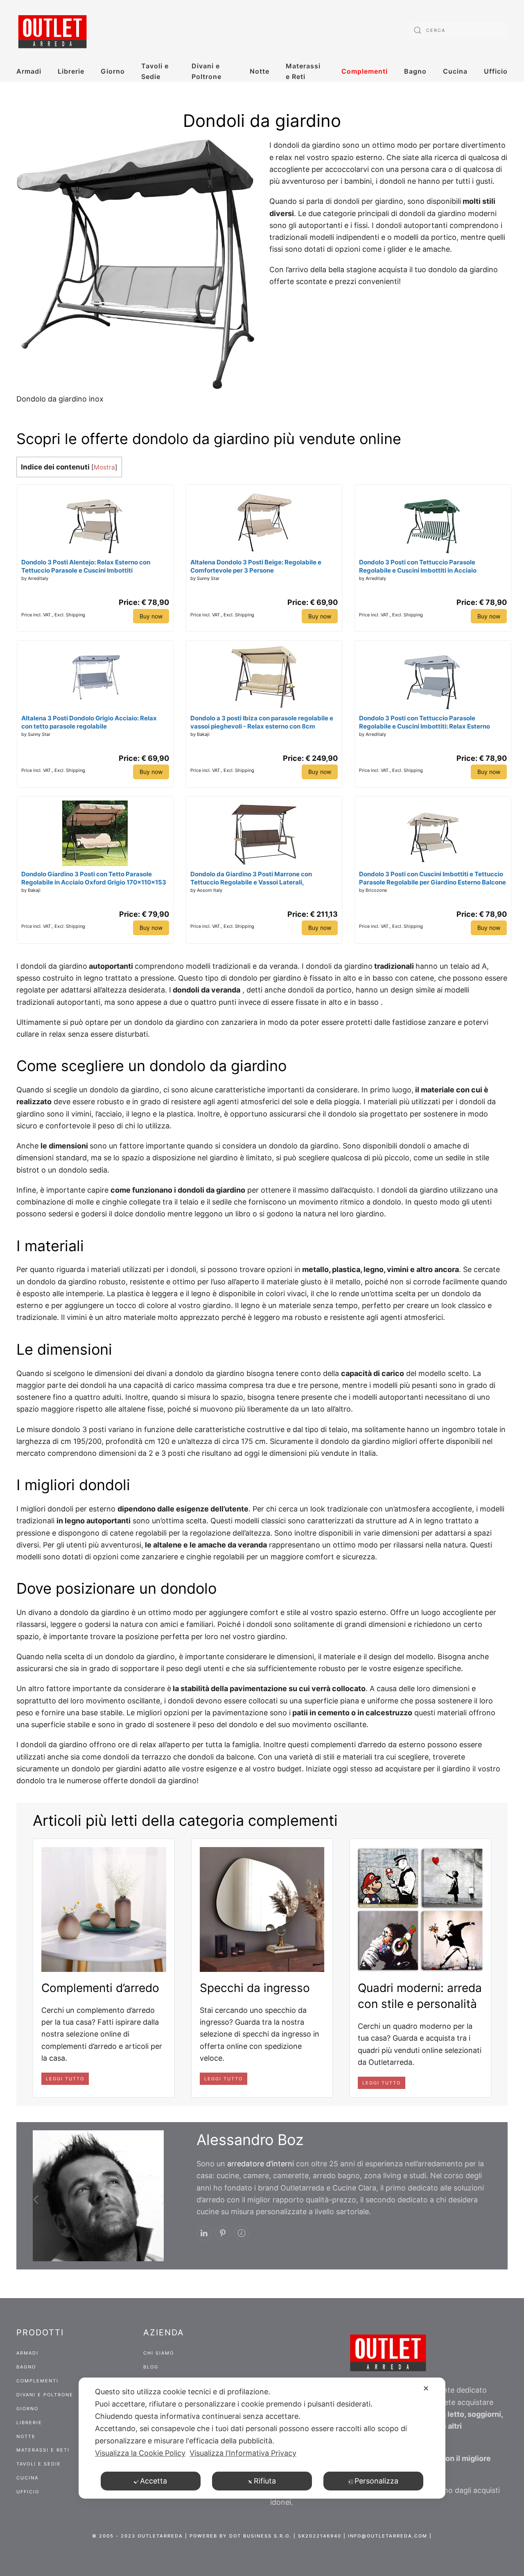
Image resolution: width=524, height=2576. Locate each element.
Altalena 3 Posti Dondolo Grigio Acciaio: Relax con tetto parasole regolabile (89, 722)
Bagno (415, 71)
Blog (151, 2367)
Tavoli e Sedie (155, 71)
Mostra (104, 467)
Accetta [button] (154, 2481)
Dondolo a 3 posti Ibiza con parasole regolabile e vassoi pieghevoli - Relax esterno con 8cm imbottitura (262, 722)
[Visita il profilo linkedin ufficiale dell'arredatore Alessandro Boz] (204, 2233)
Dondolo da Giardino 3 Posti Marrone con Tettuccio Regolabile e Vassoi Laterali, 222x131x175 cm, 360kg (251, 878)
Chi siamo (159, 2353)
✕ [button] (426, 2388)
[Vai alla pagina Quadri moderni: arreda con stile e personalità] (420, 1909)
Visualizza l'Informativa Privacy (243, 2453)
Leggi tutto (65, 2079)
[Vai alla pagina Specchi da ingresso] (262, 1909)
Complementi (365, 71)
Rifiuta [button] (265, 2481)
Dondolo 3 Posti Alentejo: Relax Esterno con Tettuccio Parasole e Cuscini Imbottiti (86, 566)
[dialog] (262, 2438)
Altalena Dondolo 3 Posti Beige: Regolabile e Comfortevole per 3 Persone (256, 566)
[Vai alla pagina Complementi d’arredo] (104, 1909)
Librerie (71, 71)
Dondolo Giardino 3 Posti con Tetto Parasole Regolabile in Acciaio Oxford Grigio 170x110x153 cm (94, 878)
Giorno (113, 71)
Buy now (151, 616)
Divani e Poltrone (207, 71)
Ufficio (496, 71)
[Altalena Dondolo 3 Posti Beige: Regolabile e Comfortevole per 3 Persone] (264, 519)
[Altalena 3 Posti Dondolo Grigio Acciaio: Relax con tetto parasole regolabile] (95, 675)
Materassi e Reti (303, 71)
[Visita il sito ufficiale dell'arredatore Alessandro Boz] (242, 2233)
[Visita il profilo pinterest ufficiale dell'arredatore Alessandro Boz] (223, 2233)
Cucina (455, 71)
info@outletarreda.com (388, 2536)
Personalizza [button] (376, 2481)
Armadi (29, 71)
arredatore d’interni (261, 2164)
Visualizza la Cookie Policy (140, 2453)
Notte (260, 71)
